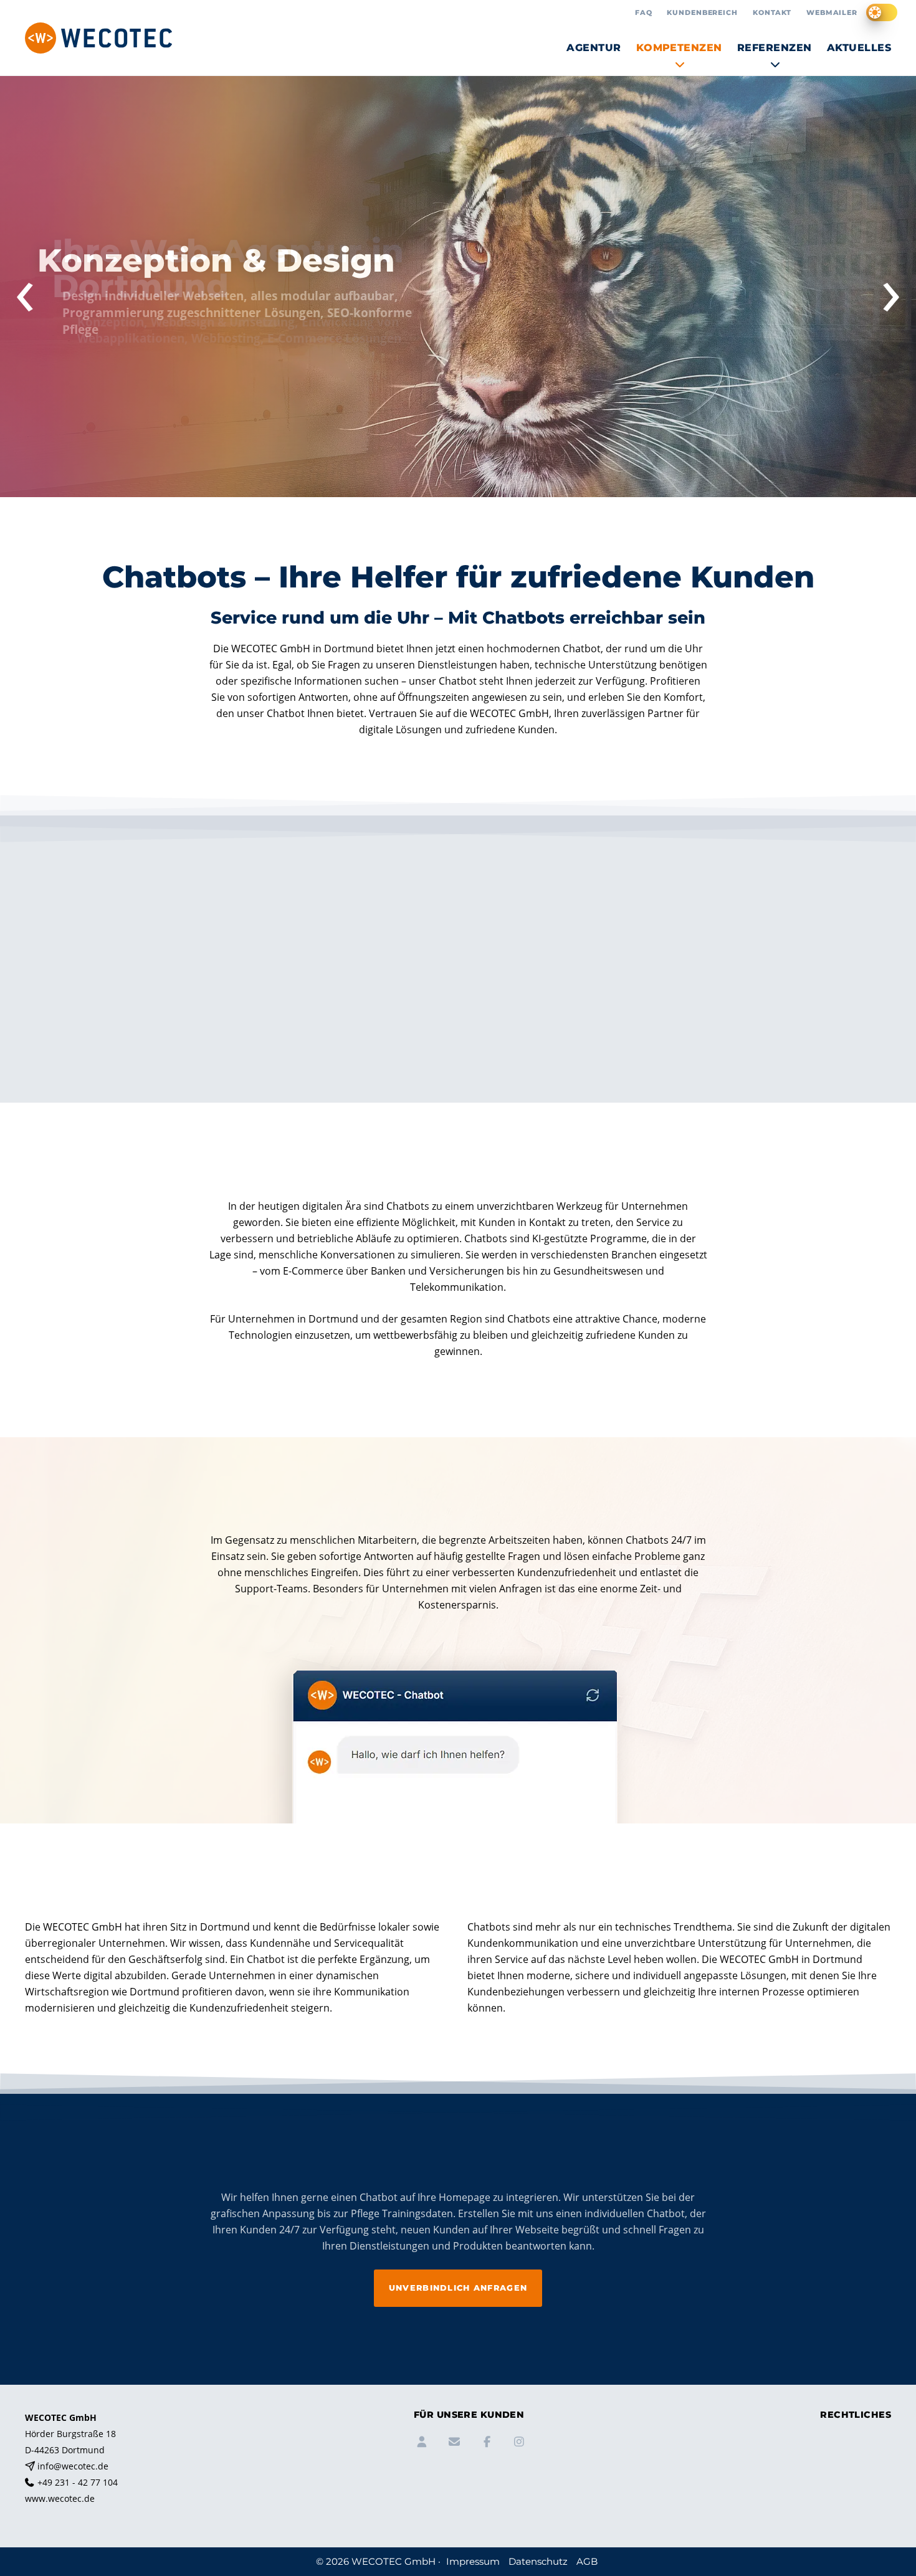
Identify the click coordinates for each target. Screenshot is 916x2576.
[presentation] (25, 292)
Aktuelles (859, 48)
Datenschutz (846, 2474)
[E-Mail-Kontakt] (453, 2444)
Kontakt (772, 12)
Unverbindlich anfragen (458, 2288)
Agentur (594, 48)
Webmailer (832, 12)
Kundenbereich (702, 12)
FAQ (644, 12)
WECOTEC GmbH (394, 2561)
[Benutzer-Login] (421, 2444)
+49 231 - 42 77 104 (78, 2482)
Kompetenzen (679, 48)
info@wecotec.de (73, 2466)
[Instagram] (518, 2444)
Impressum (844, 2457)
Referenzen (775, 48)
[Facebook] (485, 2444)
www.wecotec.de (60, 2498)
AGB (829, 2490)
